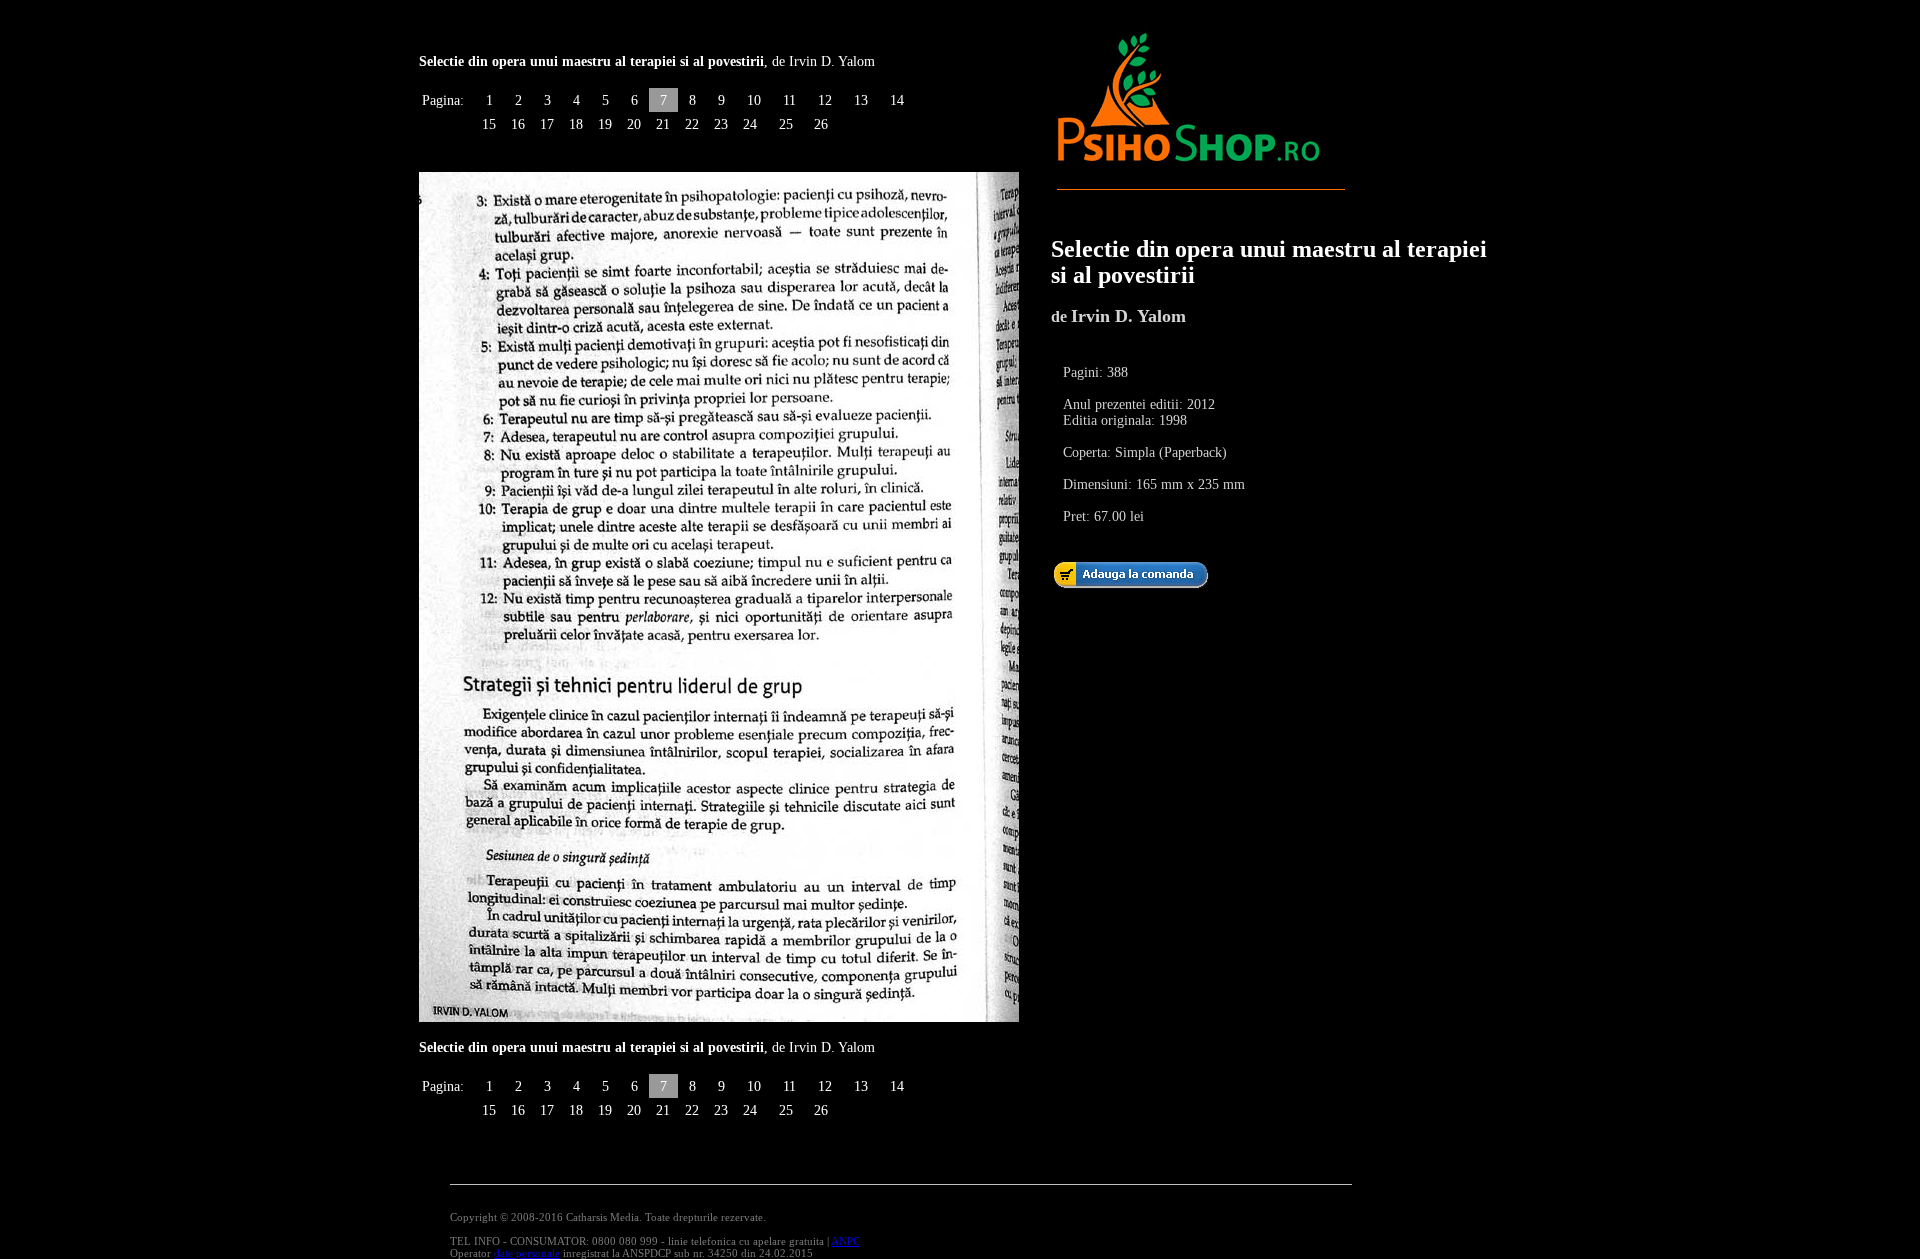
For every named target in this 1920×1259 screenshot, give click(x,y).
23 (721, 124)
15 (489, 124)
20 (634, 124)
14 (897, 100)
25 (786, 124)
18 (576, 124)
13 (861, 100)
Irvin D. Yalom (1128, 316)
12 (825, 100)
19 (605, 124)
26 (821, 124)
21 (663, 124)
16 (518, 124)
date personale (527, 1253)
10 (754, 100)
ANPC (845, 1241)
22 (692, 124)
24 (750, 124)
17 (547, 124)
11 (789, 100)
